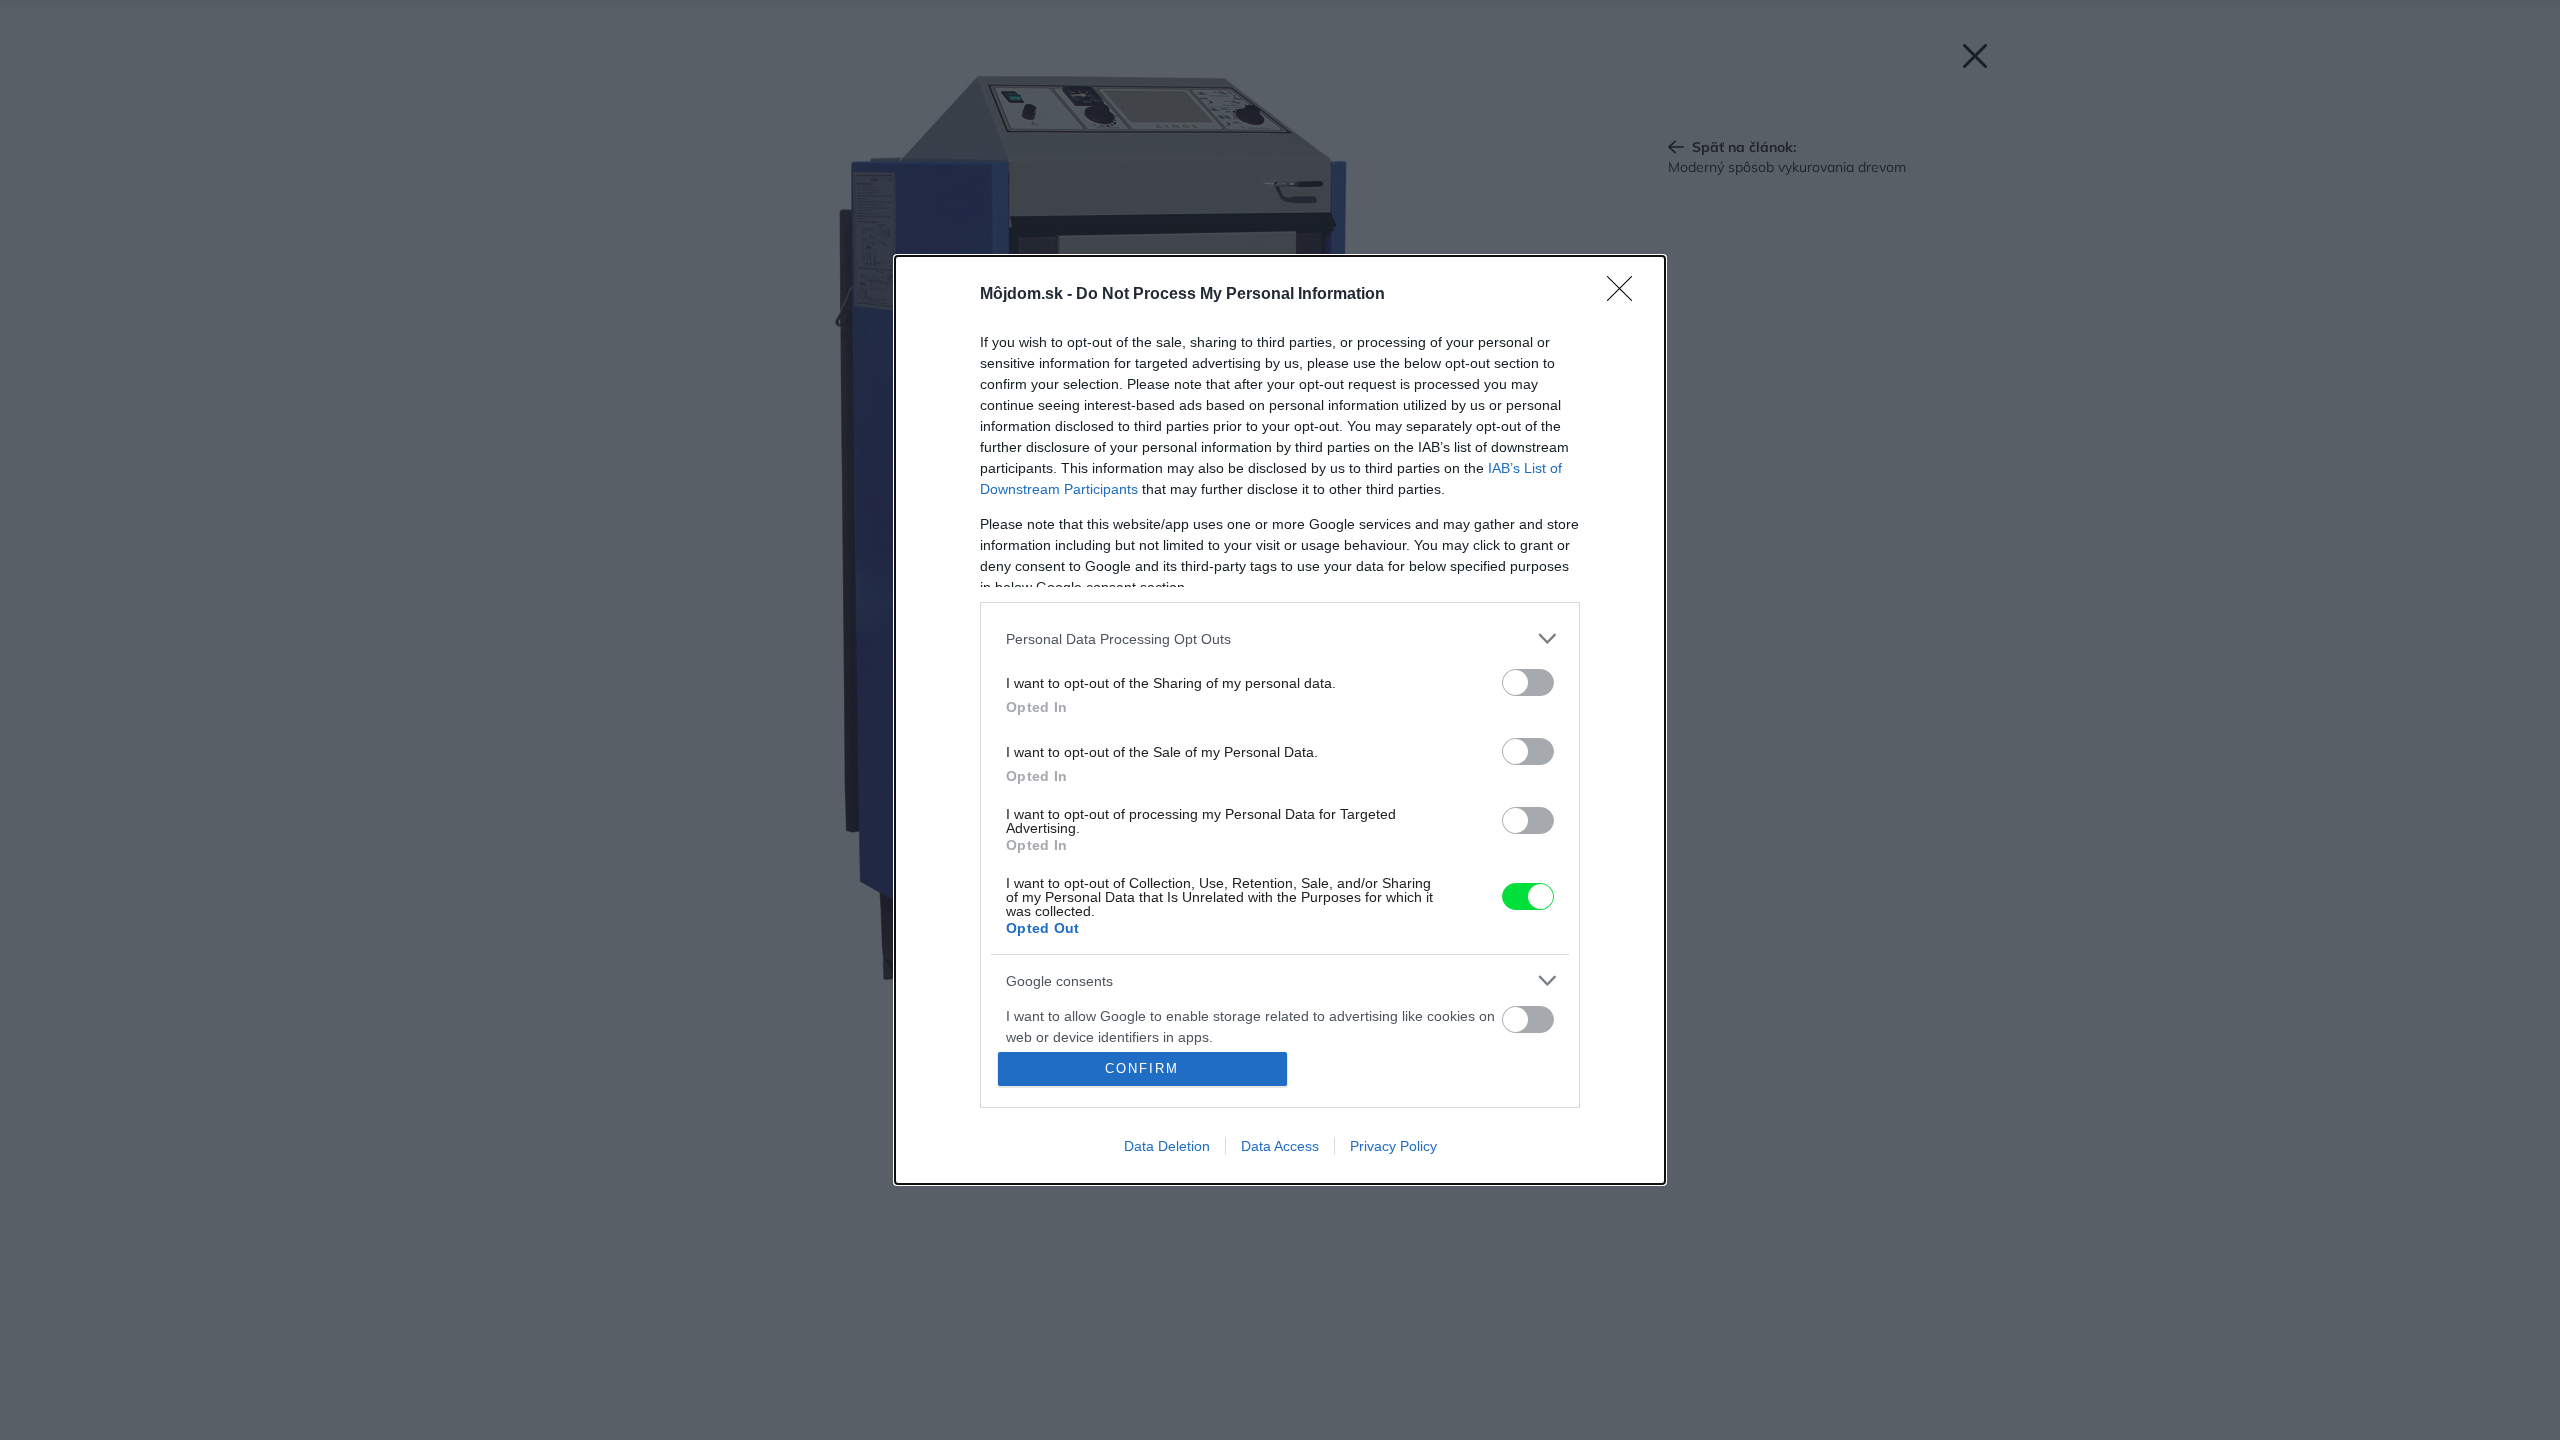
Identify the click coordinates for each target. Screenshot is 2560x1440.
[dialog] (1280, 720)
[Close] (1626, 295)
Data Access (1280, 1146)
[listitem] (1280, 638)
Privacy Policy (1393, 1146)
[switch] (1528, 682)
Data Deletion (1167, 1146)
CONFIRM (1142, 1068)
